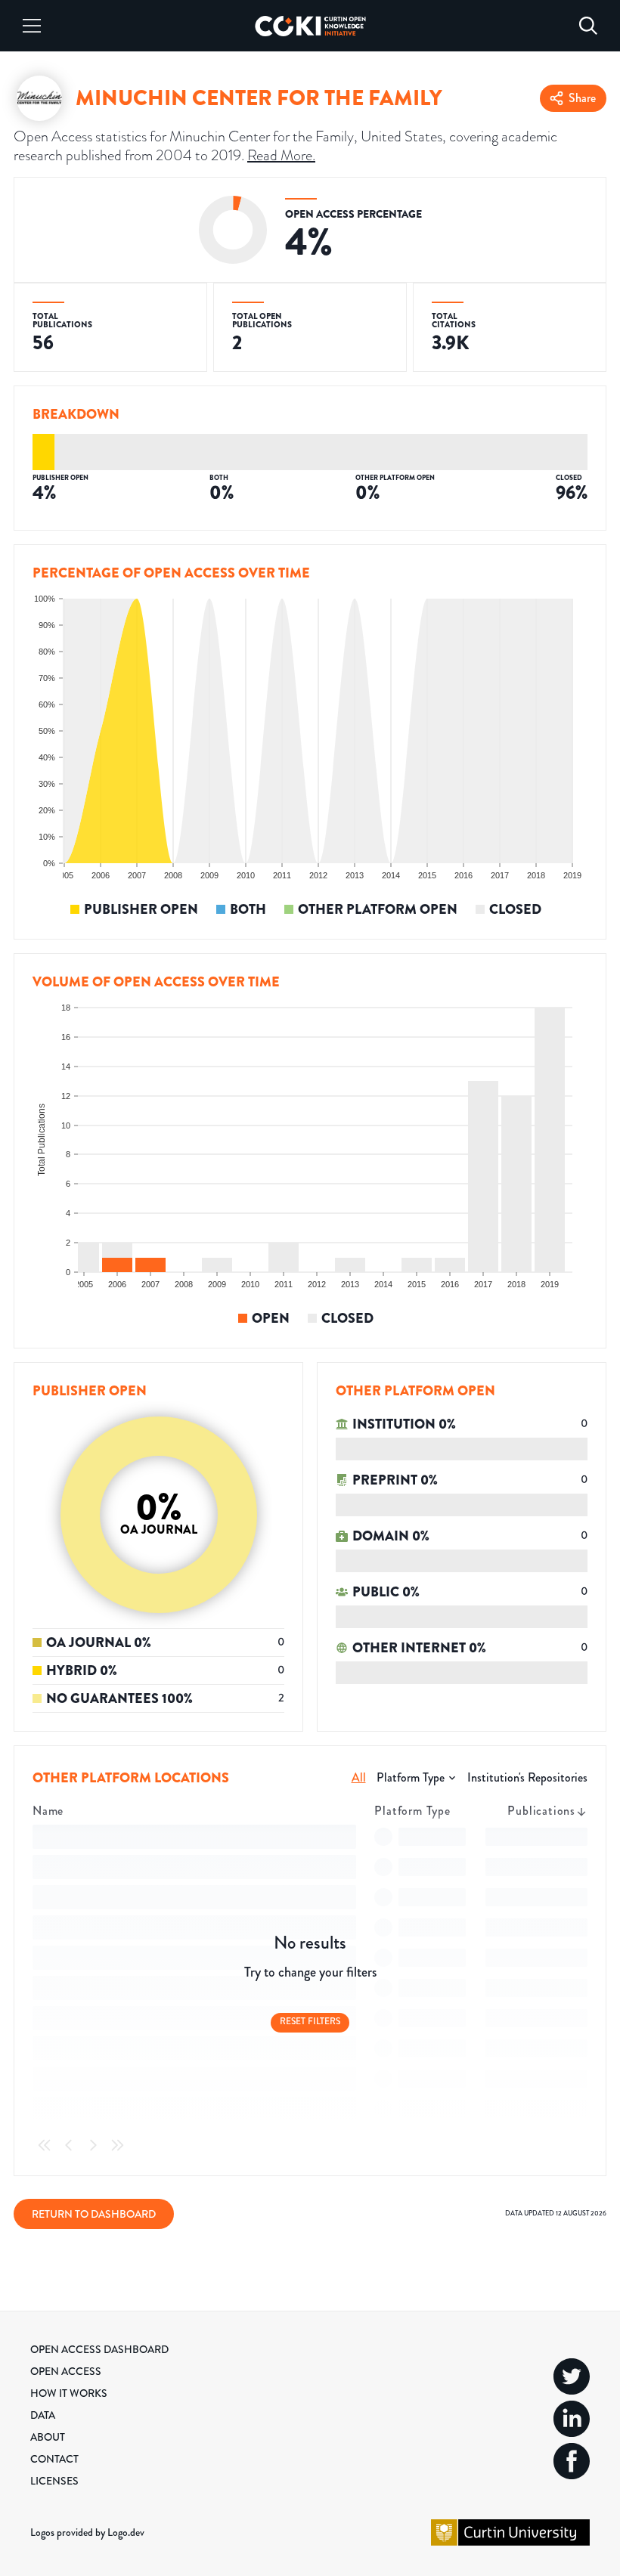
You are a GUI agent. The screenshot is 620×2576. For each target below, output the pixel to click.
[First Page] (45, 2145)
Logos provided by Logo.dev (87, 2532)
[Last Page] (117, 2145)
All (359, 1777)
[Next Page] (93, 2145)
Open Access (66, 2371)
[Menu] (32, 26)
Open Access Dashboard (99, 2349)
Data (43, 2415)
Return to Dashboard (94, 2214)
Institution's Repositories (527, 1777)
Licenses (54, 2481)
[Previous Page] (69, 2145)
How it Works (69, 2393)
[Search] (588, 26)
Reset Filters (310, 2022)
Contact (54, 2459)
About (48, 2437)
